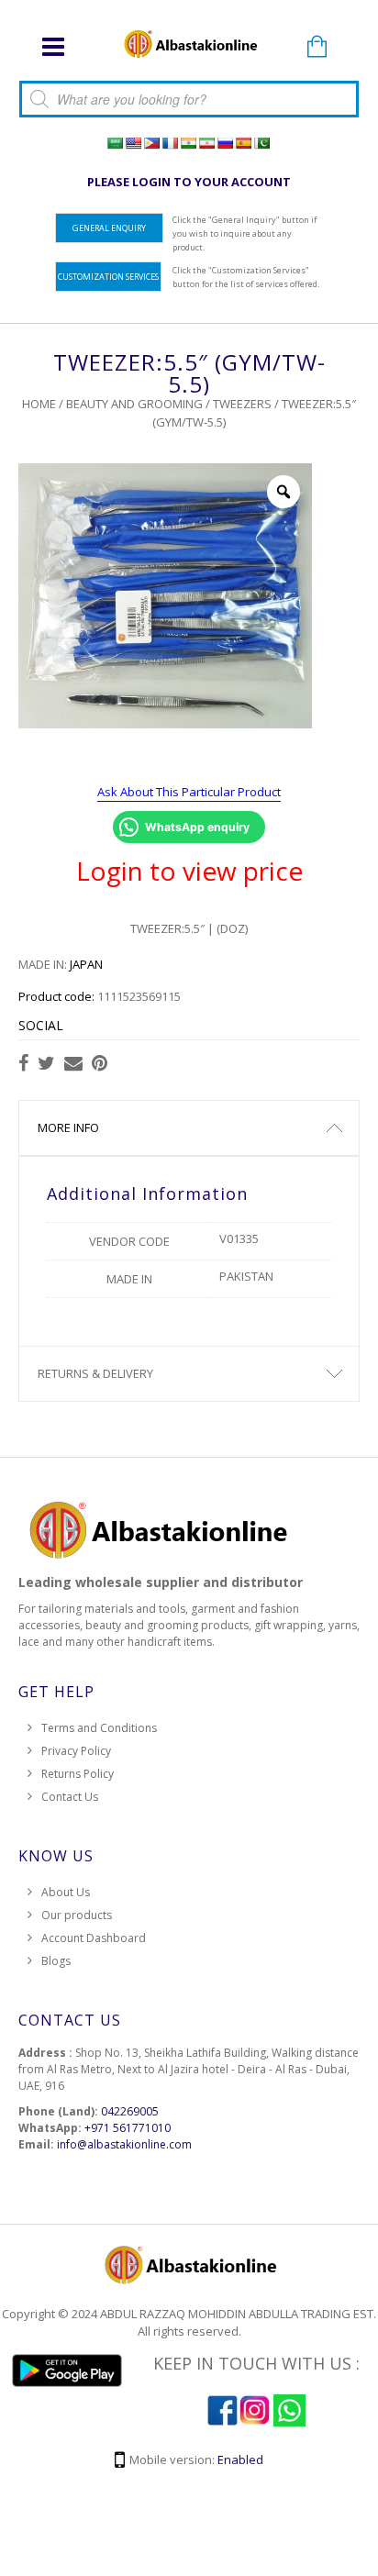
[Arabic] (115, 143)
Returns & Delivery (95, 1373)
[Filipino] (151, 143)
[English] (133, 143)
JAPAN (86, 964)
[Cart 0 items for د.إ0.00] (317, 48)
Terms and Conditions (99, 1728)
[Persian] (206, 143)
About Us (66, 1892)
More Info (68, 1127)
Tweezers (242, 404)
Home (39, 404)
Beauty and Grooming (134, 404)
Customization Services (108, 277)
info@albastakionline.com (124, 2144)
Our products (77, 1915)
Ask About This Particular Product (189, 792)
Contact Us (70, 1797)
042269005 (130, 2111)
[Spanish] (243, 143)
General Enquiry (109, 228)
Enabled (240, 2459)
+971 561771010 (128, 2128)
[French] (170, 143)
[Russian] (225, 143)
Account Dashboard (94, 1938)
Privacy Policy (76, 1751)
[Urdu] (261, 143)
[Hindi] (188, 143)
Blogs (56, 1961)
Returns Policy (78, 1774)
